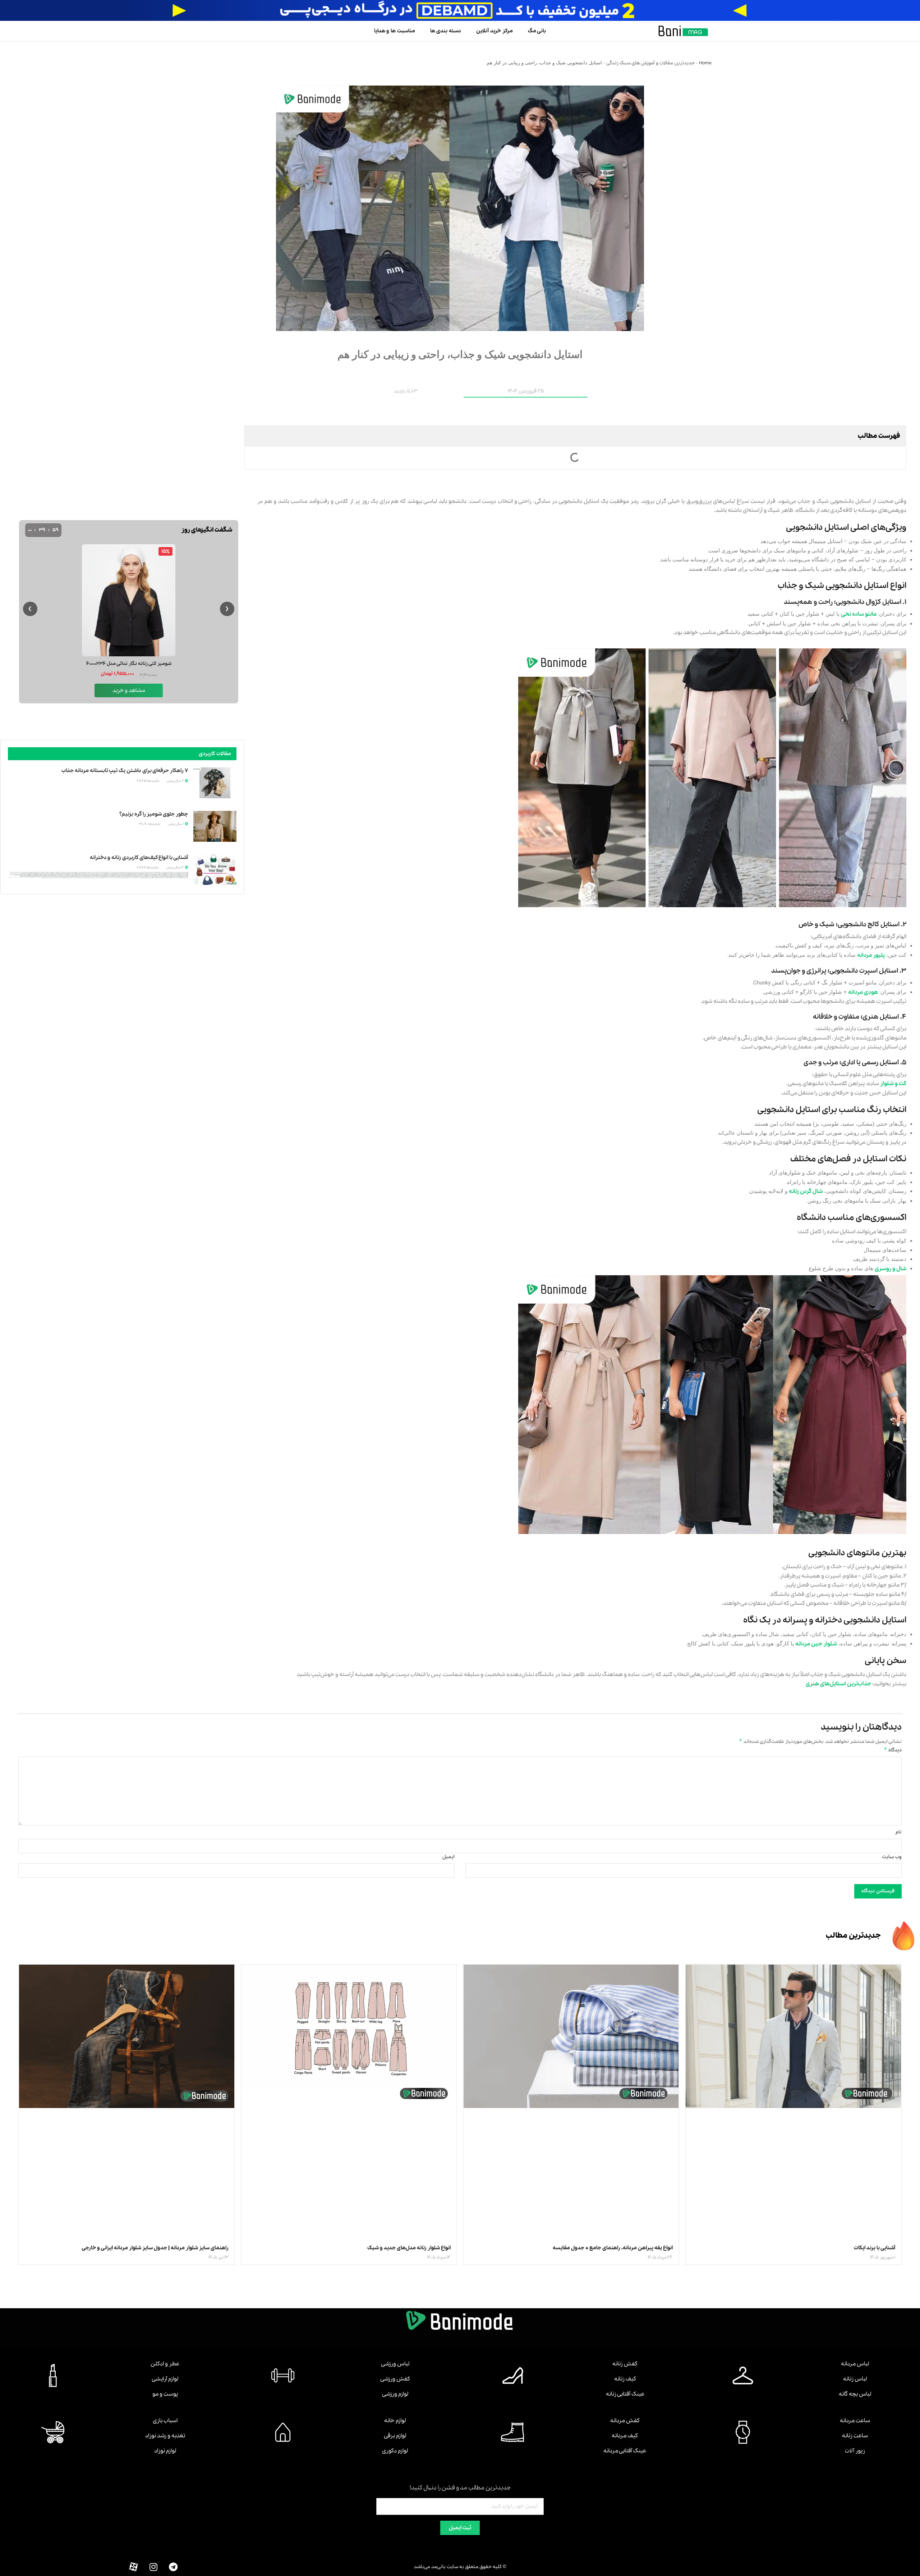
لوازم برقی (395, 2436)
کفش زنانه (625, 2364)
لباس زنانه (855, 2379)
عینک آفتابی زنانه (625, 2394)
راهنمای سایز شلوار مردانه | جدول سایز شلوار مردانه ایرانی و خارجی (155, 2248)
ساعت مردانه (855, 2421)
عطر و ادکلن (165, 2364)
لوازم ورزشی (395, 2394)
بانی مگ (537, 31)
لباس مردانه (855, 2364)
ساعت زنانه (855, 2436)
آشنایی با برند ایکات (875, 2248)
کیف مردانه (625, 2436)
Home (705, 63)
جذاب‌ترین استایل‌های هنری (838, 1684)
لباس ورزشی (395, 2364)
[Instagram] (153, 2567)
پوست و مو (165, 2394)
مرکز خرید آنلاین (494, 31)
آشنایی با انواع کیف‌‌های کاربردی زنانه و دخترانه (139, 858)
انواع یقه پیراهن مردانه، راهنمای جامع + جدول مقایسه (613, 2248)
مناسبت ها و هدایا (395, 31)
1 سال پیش (176, 824)
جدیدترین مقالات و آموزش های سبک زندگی (650, 63)
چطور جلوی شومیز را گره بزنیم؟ (154, 814)
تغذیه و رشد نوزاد (165, 2436)
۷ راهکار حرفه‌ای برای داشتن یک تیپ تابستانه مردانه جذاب (125, 771)
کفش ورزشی (395, 2379)
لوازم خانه (395, 2421)
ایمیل (448, 1857)
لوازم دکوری (395, 2451)
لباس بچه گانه (855, 2394)
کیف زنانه (625, 2379)
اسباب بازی (165, 2421)
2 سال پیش (176, 781)
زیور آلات (855, 2451)
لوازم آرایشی (165, 2379)
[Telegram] (173, 2567)
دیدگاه (893, 1750)
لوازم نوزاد (165, 2451)
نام (899, 1832)
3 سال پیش (175, 867)
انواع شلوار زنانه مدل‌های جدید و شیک (409, 2248)
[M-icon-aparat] (134, 2567)
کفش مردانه (625, 2421)
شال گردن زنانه (806, 1191)
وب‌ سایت (892, 1857)
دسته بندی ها (446, 31)
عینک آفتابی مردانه (625, 2451)
